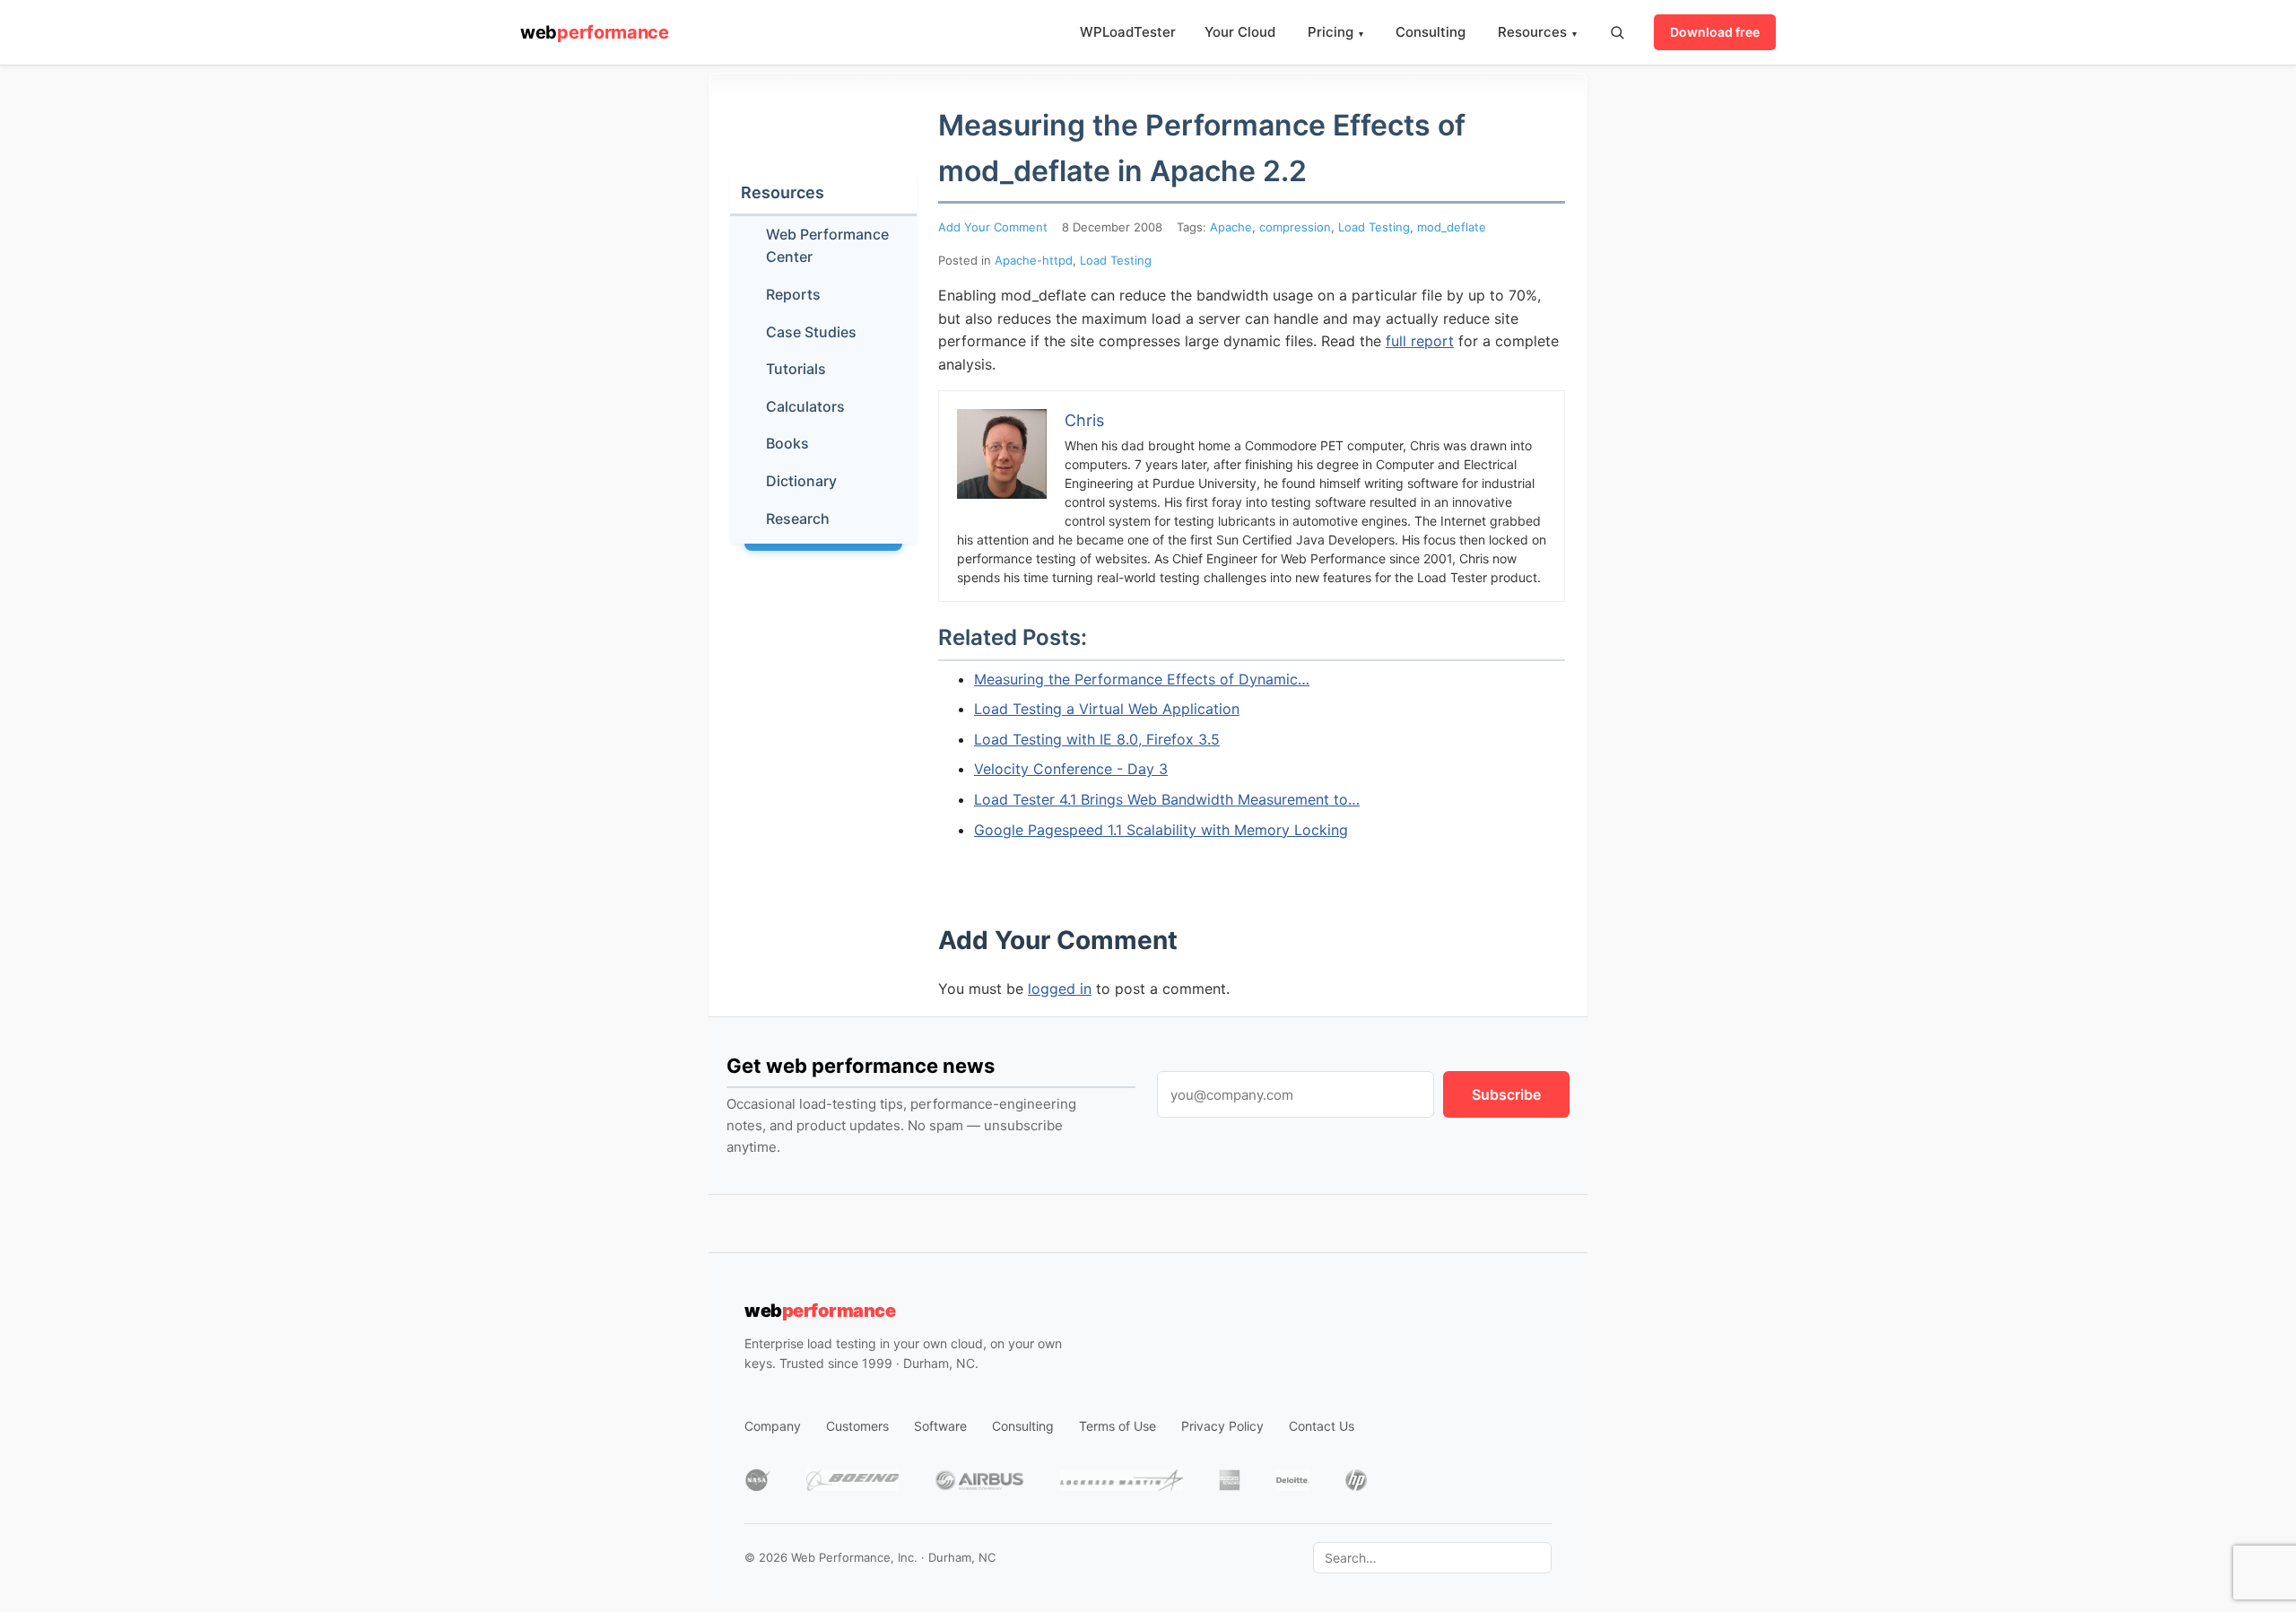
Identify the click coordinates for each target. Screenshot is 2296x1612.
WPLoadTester (1128, 32)
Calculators (805, 406)
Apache (1231, 227)
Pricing (1335, 32)
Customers (857, 1426)
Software (940, 1426)
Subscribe (1506, 1094)
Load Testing (1374, 227)
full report (1420, 341)
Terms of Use (1118, 1426)
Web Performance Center (827, 246)
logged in (1060, 989)
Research (798, 518)
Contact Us (1322, 1426)
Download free (1715, 32)
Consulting (1431, 32)
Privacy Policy (1222, 1426)
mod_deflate (1452, 227)
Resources (1537, 32)
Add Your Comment (993, 227)
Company (773, 1426)
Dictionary (801, 481)
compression (1295, 227)
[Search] (1617, 32)
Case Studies (811, 332)
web (595, 32)
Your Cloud (1240, 32)
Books (787, 443)
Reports (793, 294)
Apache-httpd (1034, 260)
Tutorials (796, 369)
